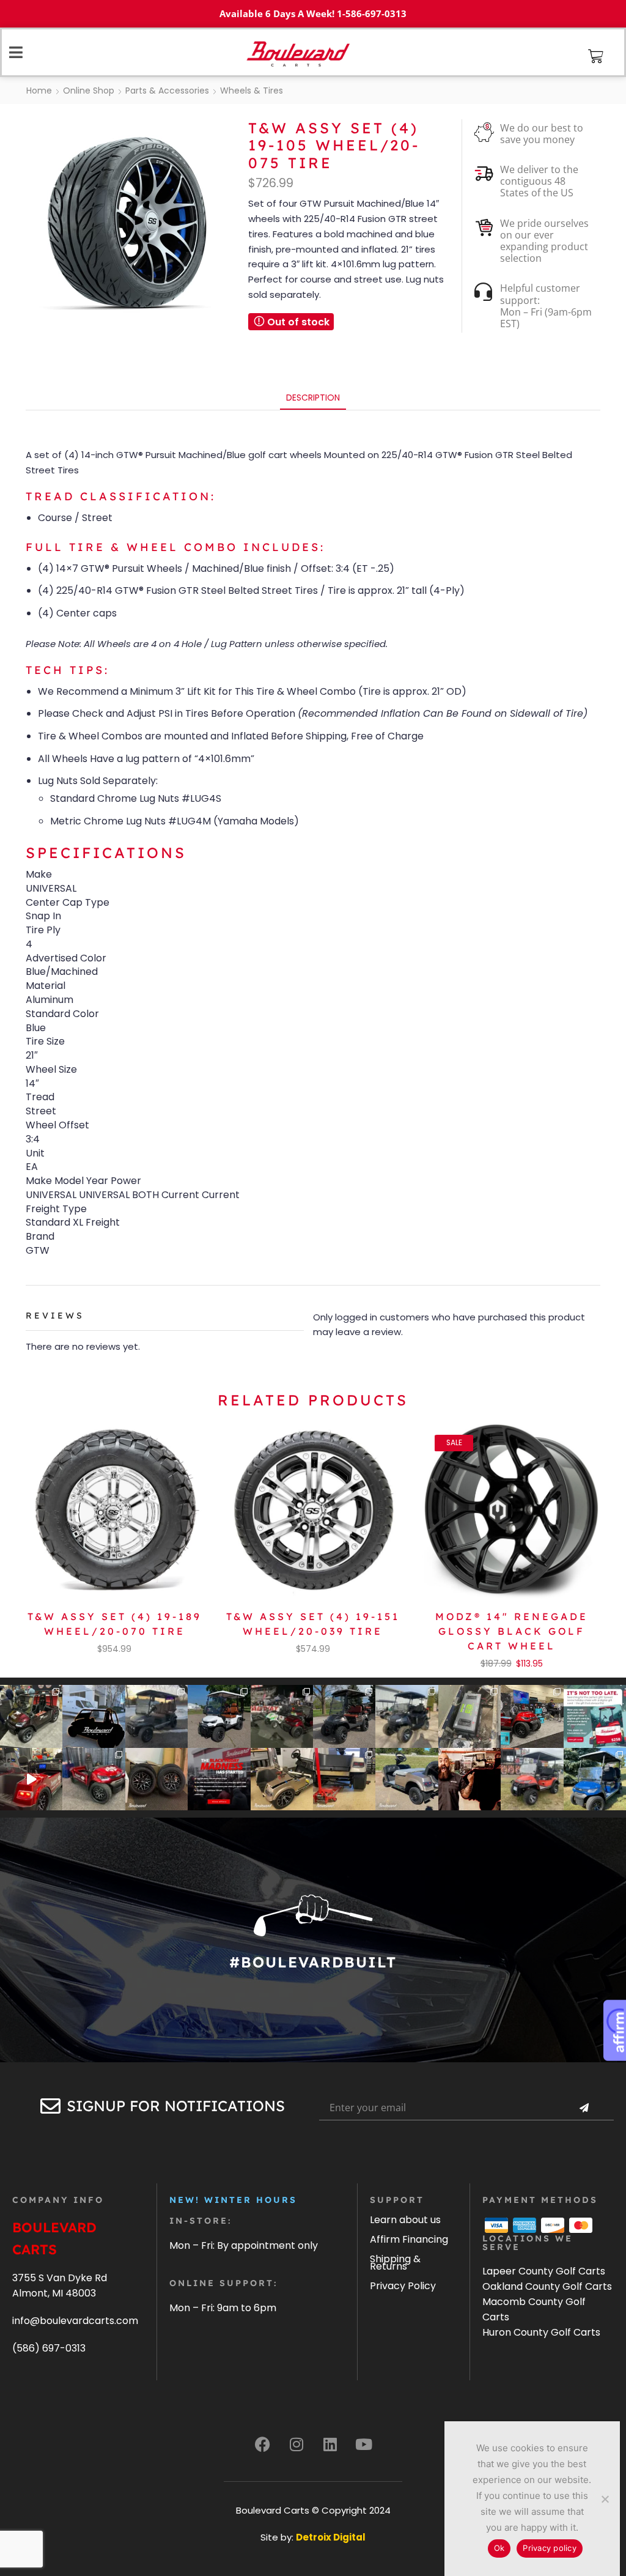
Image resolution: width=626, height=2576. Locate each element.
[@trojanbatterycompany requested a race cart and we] (31, 1716)
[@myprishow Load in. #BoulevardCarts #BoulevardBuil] (31, 1779)
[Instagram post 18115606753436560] (532, 1716)
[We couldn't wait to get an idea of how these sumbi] (344, 1779)
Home (39, 91)
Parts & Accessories (167, 91)
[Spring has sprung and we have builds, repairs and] (407, 1716)
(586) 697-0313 (49, 2348)
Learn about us (405, 2220)
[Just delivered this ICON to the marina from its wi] (344, 1716)
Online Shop (89, 91)
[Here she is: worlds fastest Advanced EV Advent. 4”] (94, 1779)
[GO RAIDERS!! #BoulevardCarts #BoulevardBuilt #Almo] (532, 1779)
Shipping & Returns (395, 2263)
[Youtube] (364, 2445)
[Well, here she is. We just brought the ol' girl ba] (407, 1779)
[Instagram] (296, 2445)
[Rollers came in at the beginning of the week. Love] (156, 1779)
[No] (605, 2499)
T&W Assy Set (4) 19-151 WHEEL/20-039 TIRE (313, 1624)
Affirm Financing (409, 2239)
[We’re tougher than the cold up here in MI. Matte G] (156, 1716)
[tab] (313, 398)
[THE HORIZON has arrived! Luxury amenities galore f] (595, 1779)
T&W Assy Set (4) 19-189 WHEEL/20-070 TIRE (115, 1624)
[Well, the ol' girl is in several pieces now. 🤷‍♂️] (282, 1779)
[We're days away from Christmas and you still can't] (595, 1716)
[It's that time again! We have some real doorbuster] (219, 1779)
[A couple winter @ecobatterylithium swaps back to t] (469, 1716)
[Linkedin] (330, 2445)
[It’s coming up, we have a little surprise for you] (94, 1716)
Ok (499, 2548)
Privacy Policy (403, 2286)
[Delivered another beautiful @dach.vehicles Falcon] (219, 1716)
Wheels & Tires (252, 91)
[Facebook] (263, 2445)
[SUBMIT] (584, 2108)
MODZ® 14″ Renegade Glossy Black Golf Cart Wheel (512, 1631)
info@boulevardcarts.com (75, 2321)
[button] (596, 57)
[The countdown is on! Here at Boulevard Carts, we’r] (469, 1779)
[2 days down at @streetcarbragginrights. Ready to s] (282, 1716)
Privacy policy (550, 2548)
